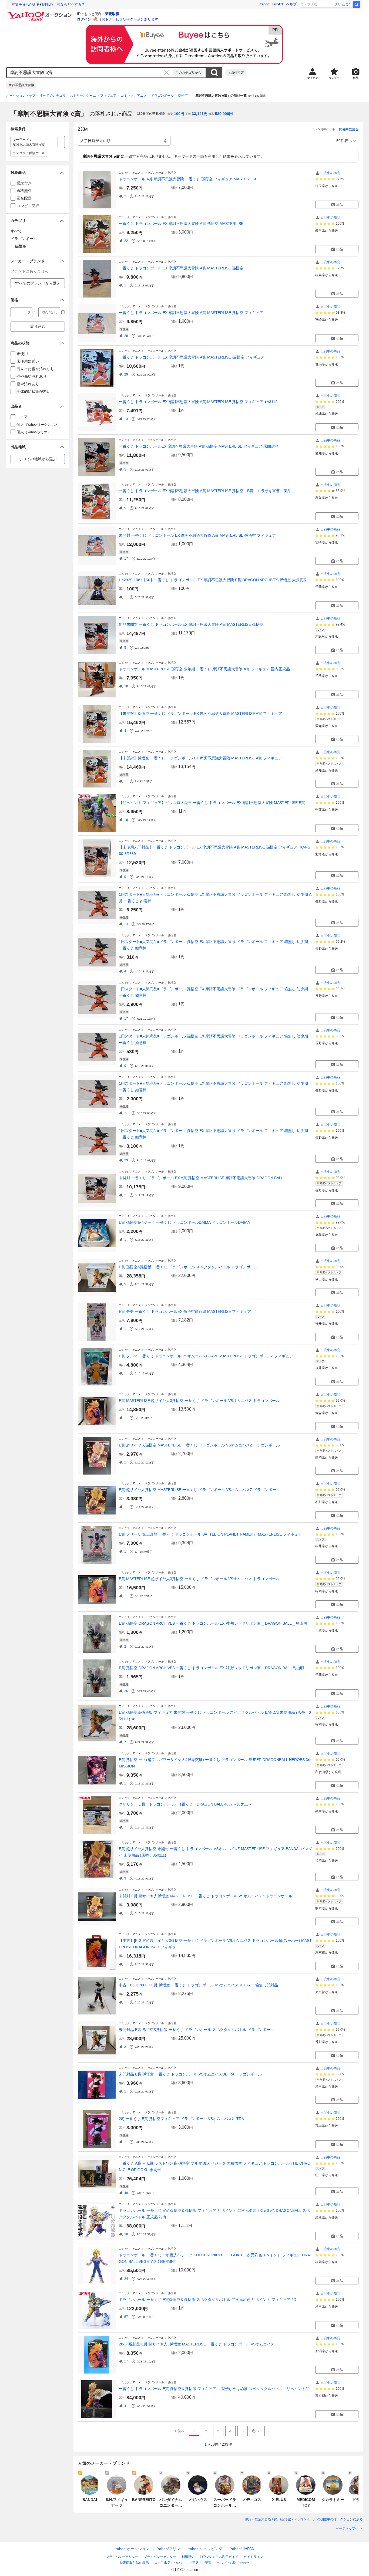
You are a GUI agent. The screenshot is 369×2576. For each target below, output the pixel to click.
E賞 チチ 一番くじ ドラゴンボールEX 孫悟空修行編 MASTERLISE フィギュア (185, 1311)
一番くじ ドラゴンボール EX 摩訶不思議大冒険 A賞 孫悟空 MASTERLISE (181, 224)
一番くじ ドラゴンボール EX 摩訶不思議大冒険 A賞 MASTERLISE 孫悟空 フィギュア (191, 313)
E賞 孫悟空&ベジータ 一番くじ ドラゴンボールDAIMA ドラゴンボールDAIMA (184, 1222)
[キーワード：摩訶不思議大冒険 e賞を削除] (61, 142)
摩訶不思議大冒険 (21, 85)
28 (126, 336)
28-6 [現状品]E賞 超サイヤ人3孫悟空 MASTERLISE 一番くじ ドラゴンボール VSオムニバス (197, 2344)
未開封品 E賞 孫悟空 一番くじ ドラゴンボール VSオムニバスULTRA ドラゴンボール (190, 2074)
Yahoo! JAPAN (271, 4)
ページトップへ (347, 2528)
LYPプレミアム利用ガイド (219, 2557)
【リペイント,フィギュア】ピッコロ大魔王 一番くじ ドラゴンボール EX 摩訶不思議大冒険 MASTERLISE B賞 (212, 803)
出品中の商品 (330, 173)
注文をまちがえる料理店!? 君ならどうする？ (48, 4)
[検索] (357, 4)
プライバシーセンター (160, 2557)
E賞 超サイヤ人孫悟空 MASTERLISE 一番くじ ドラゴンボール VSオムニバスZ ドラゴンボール (199, 1445)
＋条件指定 (236, 73)
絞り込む (38, 326)
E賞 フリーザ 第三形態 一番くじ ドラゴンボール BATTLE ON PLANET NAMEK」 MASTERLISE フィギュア (210, 1534)
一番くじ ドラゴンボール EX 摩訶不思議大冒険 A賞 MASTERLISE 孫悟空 (181, 268)
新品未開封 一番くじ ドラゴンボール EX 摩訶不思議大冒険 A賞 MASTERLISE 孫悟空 (191, 624)
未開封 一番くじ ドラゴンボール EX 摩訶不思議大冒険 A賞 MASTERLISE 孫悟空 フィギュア (197, 535)
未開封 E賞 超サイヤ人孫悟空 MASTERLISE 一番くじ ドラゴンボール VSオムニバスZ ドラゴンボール (206, 1896)
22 (126, 241)
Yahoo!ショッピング (205, 2549)
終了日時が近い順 (95, 141)
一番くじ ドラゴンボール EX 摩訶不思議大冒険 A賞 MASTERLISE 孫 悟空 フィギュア (192, 357)
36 (126, 1691)
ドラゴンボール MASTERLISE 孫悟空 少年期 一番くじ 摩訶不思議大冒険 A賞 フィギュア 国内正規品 (204, 669)
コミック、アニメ (134, 96)
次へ (256, 2431)
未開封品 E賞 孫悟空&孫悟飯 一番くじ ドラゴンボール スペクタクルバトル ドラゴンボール (196, 2030)
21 (126, 1113)
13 (126, 419)
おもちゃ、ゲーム (83, 96)
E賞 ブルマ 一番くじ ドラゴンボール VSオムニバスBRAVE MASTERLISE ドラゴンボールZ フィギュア (206, 1356)
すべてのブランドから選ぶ (38, 283)
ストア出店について (169, 2563)
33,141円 (200, 114)
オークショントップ (21, 96)
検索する (214, 73)
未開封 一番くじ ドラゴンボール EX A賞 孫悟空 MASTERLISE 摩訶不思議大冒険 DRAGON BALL (201, 1178)
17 (126, 559)
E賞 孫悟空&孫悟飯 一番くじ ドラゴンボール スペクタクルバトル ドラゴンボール (188, 1267)
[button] (38, 173)
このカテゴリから (188, 73)
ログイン (84, 19)
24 (126, 2279)
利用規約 (188, 2557)
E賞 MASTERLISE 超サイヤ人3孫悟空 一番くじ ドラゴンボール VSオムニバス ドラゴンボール (199, 1401)
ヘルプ (291, 4)
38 (126, 2234)
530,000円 (224, 114)
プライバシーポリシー (122, 2557)
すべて (16, 231)
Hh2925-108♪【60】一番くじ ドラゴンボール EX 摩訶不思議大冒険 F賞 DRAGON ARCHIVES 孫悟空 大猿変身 (213, 580)
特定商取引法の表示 (134, 2563)
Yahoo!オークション (132, 2549)
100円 (179, 114)
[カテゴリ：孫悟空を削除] (43, 153)
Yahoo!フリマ (169, 2549)
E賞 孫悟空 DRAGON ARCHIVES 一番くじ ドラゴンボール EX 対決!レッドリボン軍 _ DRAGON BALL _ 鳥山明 (213, 1623)
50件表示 (344, 141)
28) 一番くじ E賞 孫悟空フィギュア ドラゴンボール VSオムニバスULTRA (181, 2119)
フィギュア (108, 96)
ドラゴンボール (162, 96)
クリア (167, 73)
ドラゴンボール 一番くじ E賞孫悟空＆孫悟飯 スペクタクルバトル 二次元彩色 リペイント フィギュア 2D (208, 2300)
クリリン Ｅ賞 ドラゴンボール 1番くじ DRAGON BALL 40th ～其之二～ (185, 1804)
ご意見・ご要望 (200, 2563)
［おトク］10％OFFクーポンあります (128, 19)
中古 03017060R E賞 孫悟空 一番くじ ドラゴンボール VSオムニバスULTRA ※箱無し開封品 (198, 1985)
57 (126, 2317)
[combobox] (90, 73)
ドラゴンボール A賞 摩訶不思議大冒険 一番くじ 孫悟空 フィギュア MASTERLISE (188, 179)
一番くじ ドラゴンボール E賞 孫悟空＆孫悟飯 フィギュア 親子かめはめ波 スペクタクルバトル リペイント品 (214, 2389)
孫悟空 (183, 96)
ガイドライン (253, 2557)
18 (126, 820)
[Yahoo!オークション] (40, 13)
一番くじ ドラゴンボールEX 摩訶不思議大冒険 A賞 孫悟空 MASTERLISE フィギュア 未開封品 (199, 446)
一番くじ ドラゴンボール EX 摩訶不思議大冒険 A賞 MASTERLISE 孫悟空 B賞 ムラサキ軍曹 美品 (205, 491)
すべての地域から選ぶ (38, 459)
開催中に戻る (349, 129)
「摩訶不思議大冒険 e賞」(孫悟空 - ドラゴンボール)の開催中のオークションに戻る (302, 2519)
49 (126, 2193)
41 (126, 2406)
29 (126, 374)
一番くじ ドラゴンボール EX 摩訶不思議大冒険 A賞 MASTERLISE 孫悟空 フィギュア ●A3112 (198, 402)
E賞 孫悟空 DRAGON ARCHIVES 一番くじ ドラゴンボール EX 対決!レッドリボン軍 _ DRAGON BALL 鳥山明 (211, 1668)
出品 (340, 205)
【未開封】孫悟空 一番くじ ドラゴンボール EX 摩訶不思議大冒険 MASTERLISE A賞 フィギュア (200, 714)
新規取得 (112, 14)
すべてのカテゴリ (53, 96)
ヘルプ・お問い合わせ (233, 2563)
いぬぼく (345, 4)
